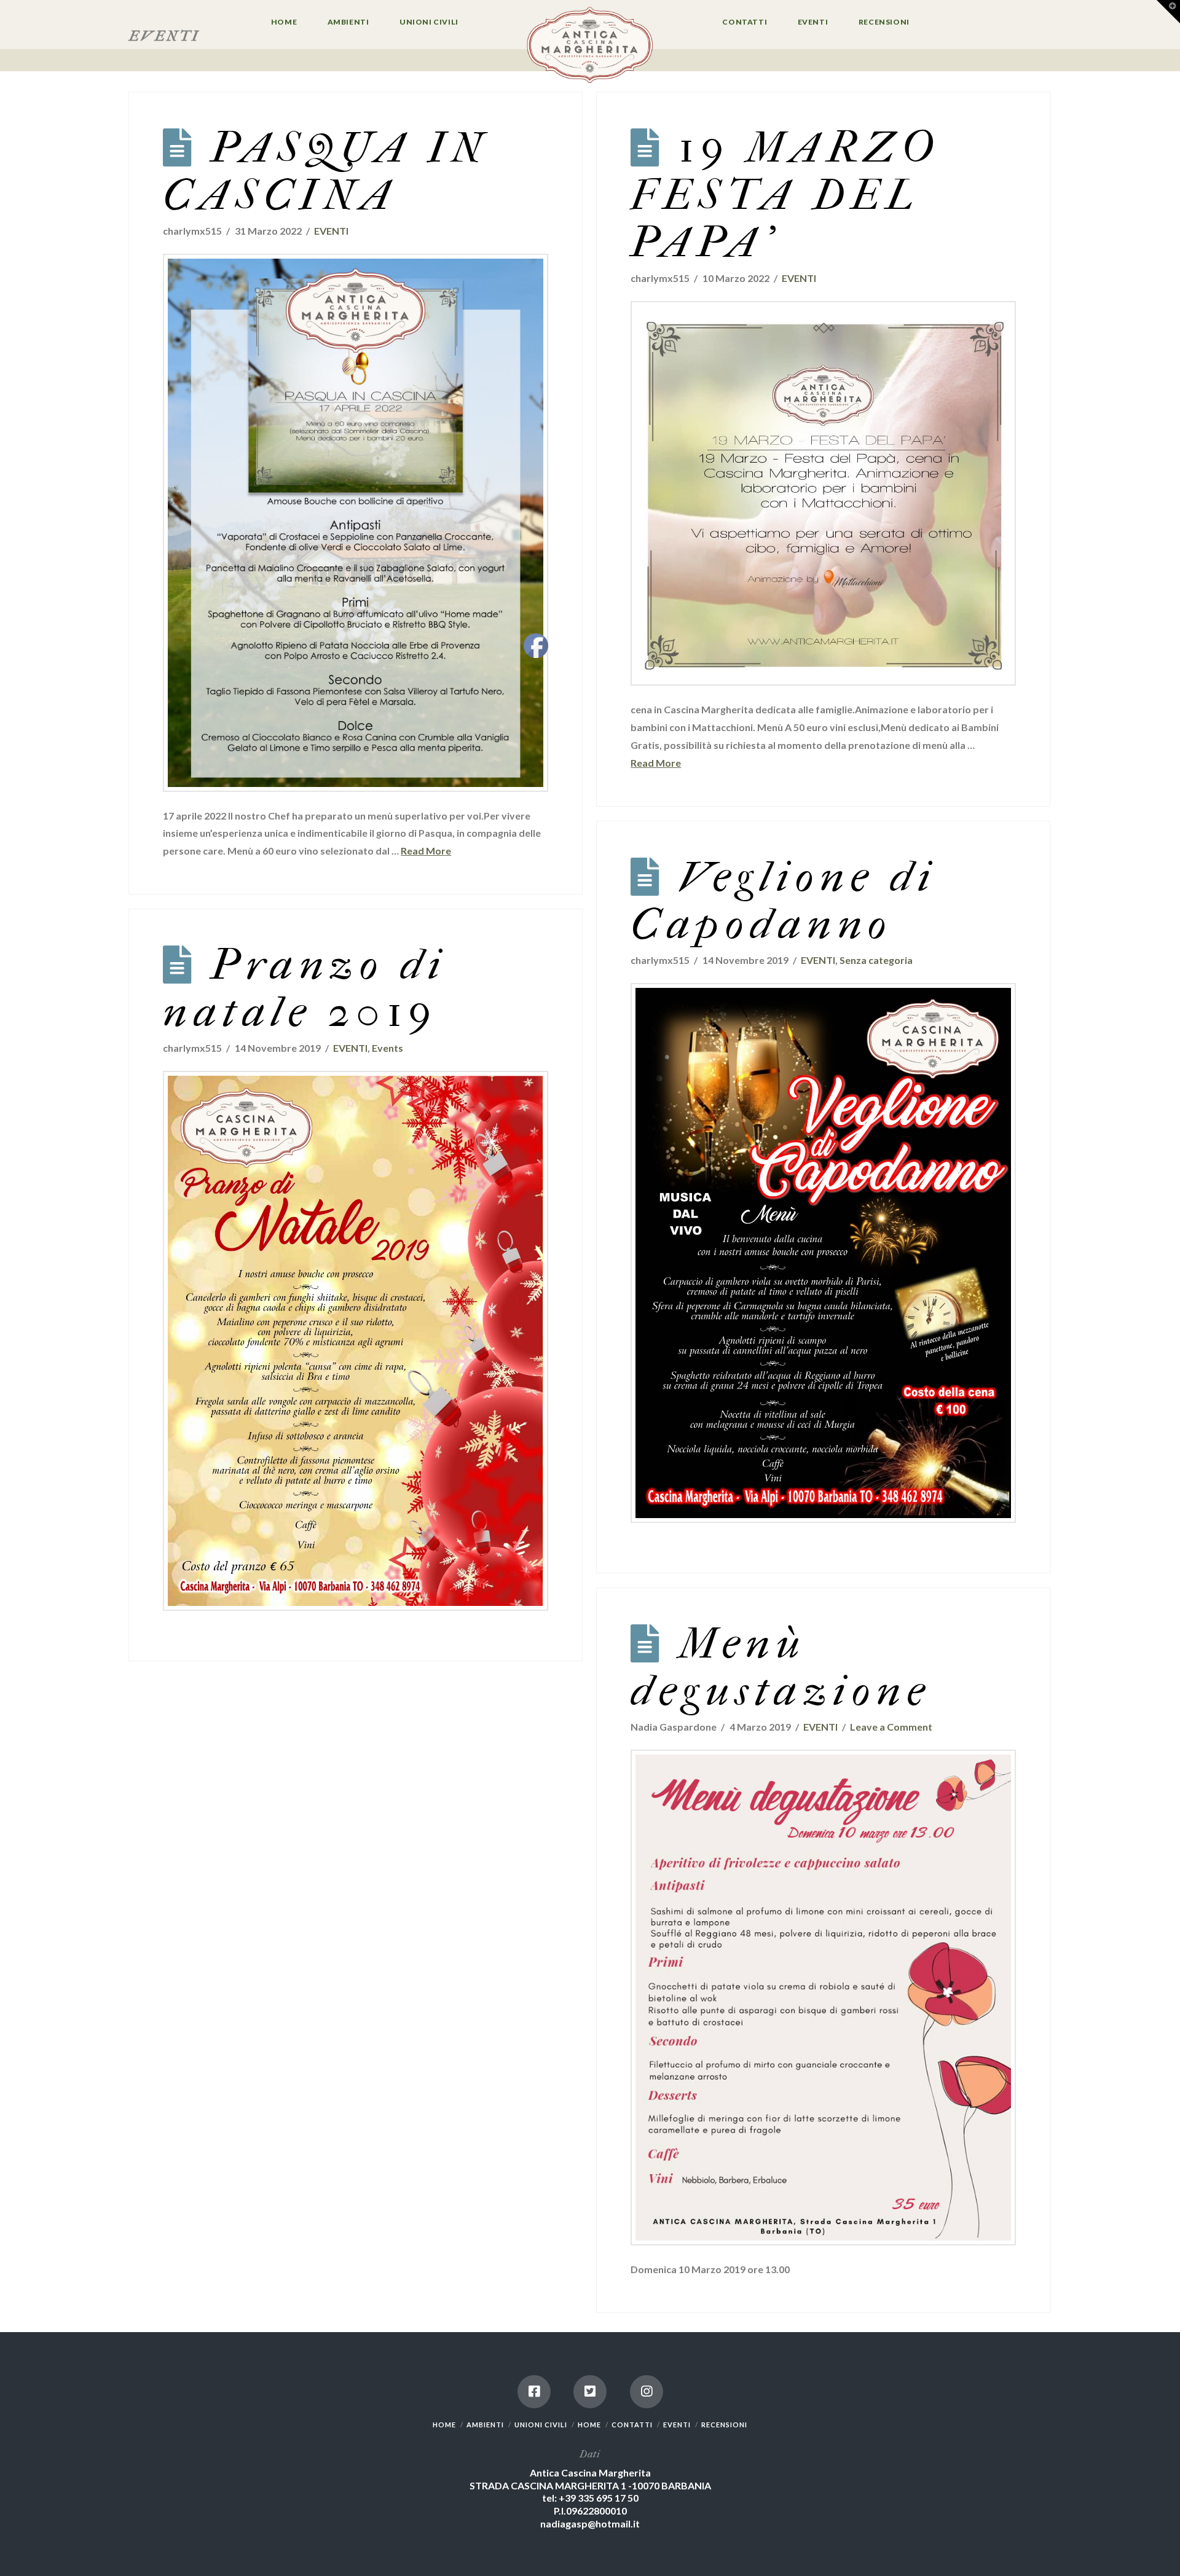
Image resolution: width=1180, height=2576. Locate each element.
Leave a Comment (891, 1727)
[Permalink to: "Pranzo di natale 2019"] (356, 1341)
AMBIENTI (485, 2425)
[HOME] (590, 46)
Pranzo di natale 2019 (305, 988)
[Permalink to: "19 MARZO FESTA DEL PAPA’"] (823, 494)
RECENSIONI (724, 2425)
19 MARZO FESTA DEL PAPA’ (785, 195)
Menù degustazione (781, 1667)
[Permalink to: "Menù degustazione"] (823, 1998)
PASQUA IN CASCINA (326, 171)
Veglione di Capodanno (784, 900)
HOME (444, 2425)
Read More (426, 851)
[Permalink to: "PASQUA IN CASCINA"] (356, 523)
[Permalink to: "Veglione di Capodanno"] (823, 1253)
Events (387, 1048)
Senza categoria (876, 960)
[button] (1168, 12)
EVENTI (331, 231)
